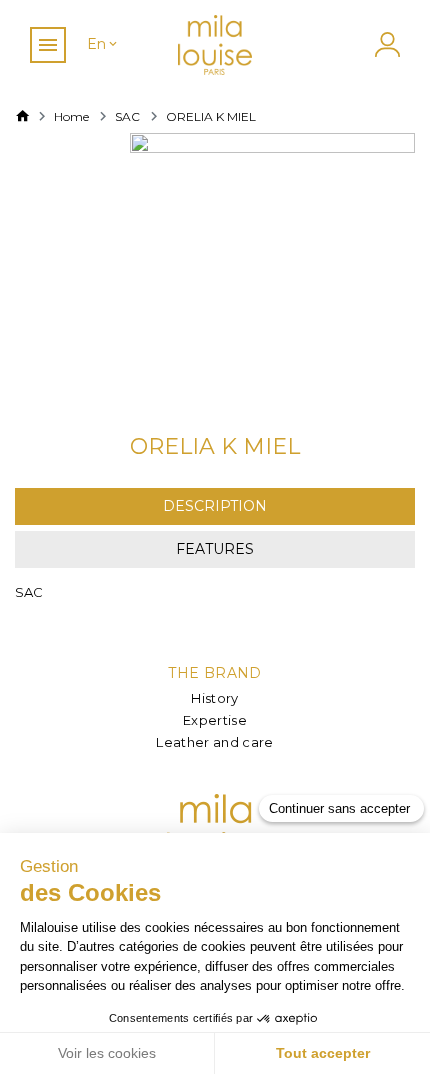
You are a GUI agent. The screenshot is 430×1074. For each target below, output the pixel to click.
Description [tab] (215, 506)
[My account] (385, 44)
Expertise (215, 720)
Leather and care (214, 742)
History (214, 698)
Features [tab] (215, 549)
